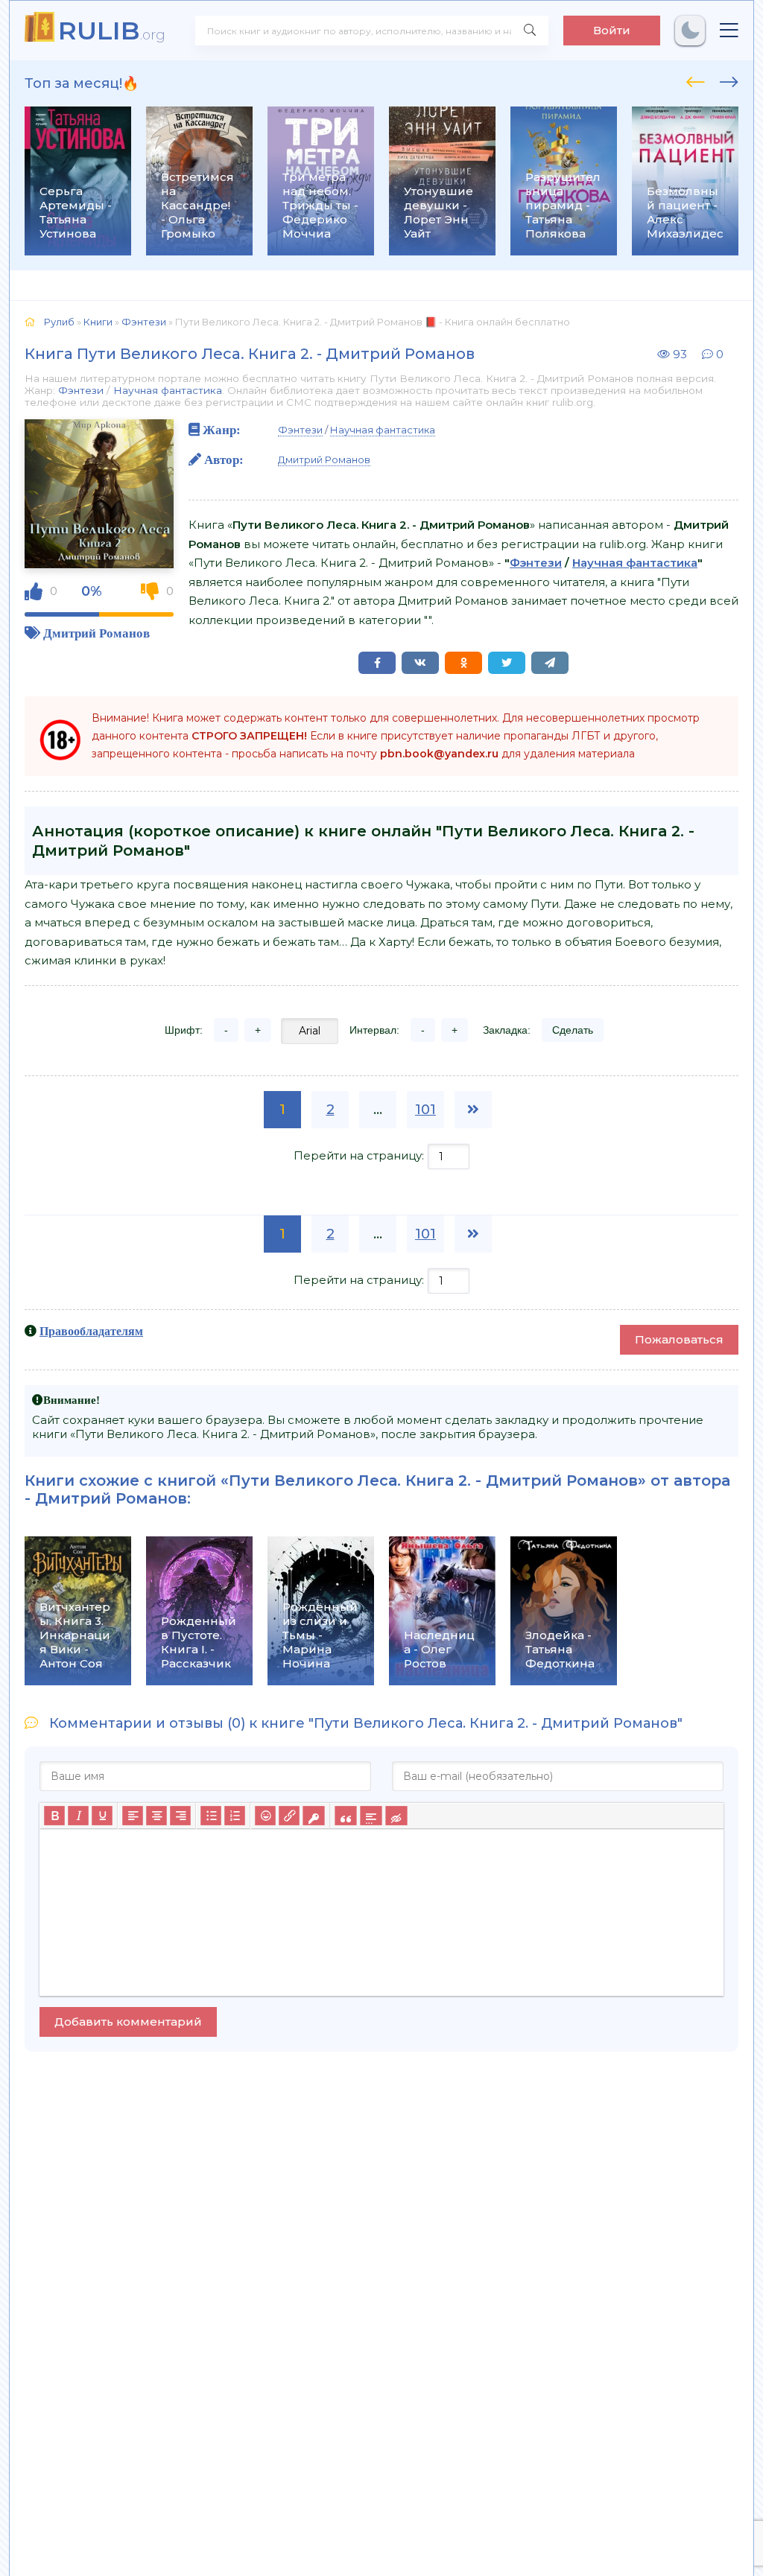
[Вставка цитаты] (345, 1816)
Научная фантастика (168, 390)
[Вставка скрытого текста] (396, 1816)
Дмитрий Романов (96, 633)
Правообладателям (91, 1331)
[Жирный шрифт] (54, 1816)
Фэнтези (81, 390)
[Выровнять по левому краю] (133, 1816)
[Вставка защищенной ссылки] (313, 1816)
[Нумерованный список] (235, 1816)
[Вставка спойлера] (371, 1816)
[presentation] (696, 80)
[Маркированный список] (211, 1816)
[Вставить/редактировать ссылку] (289, 1816)
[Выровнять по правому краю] (180, 1816)
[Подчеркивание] (102, 1816)
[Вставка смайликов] (265, 1816)
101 (425, 1110)
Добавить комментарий (128, 2022)
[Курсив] (78, 1816)
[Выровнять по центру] (156, 1816)
